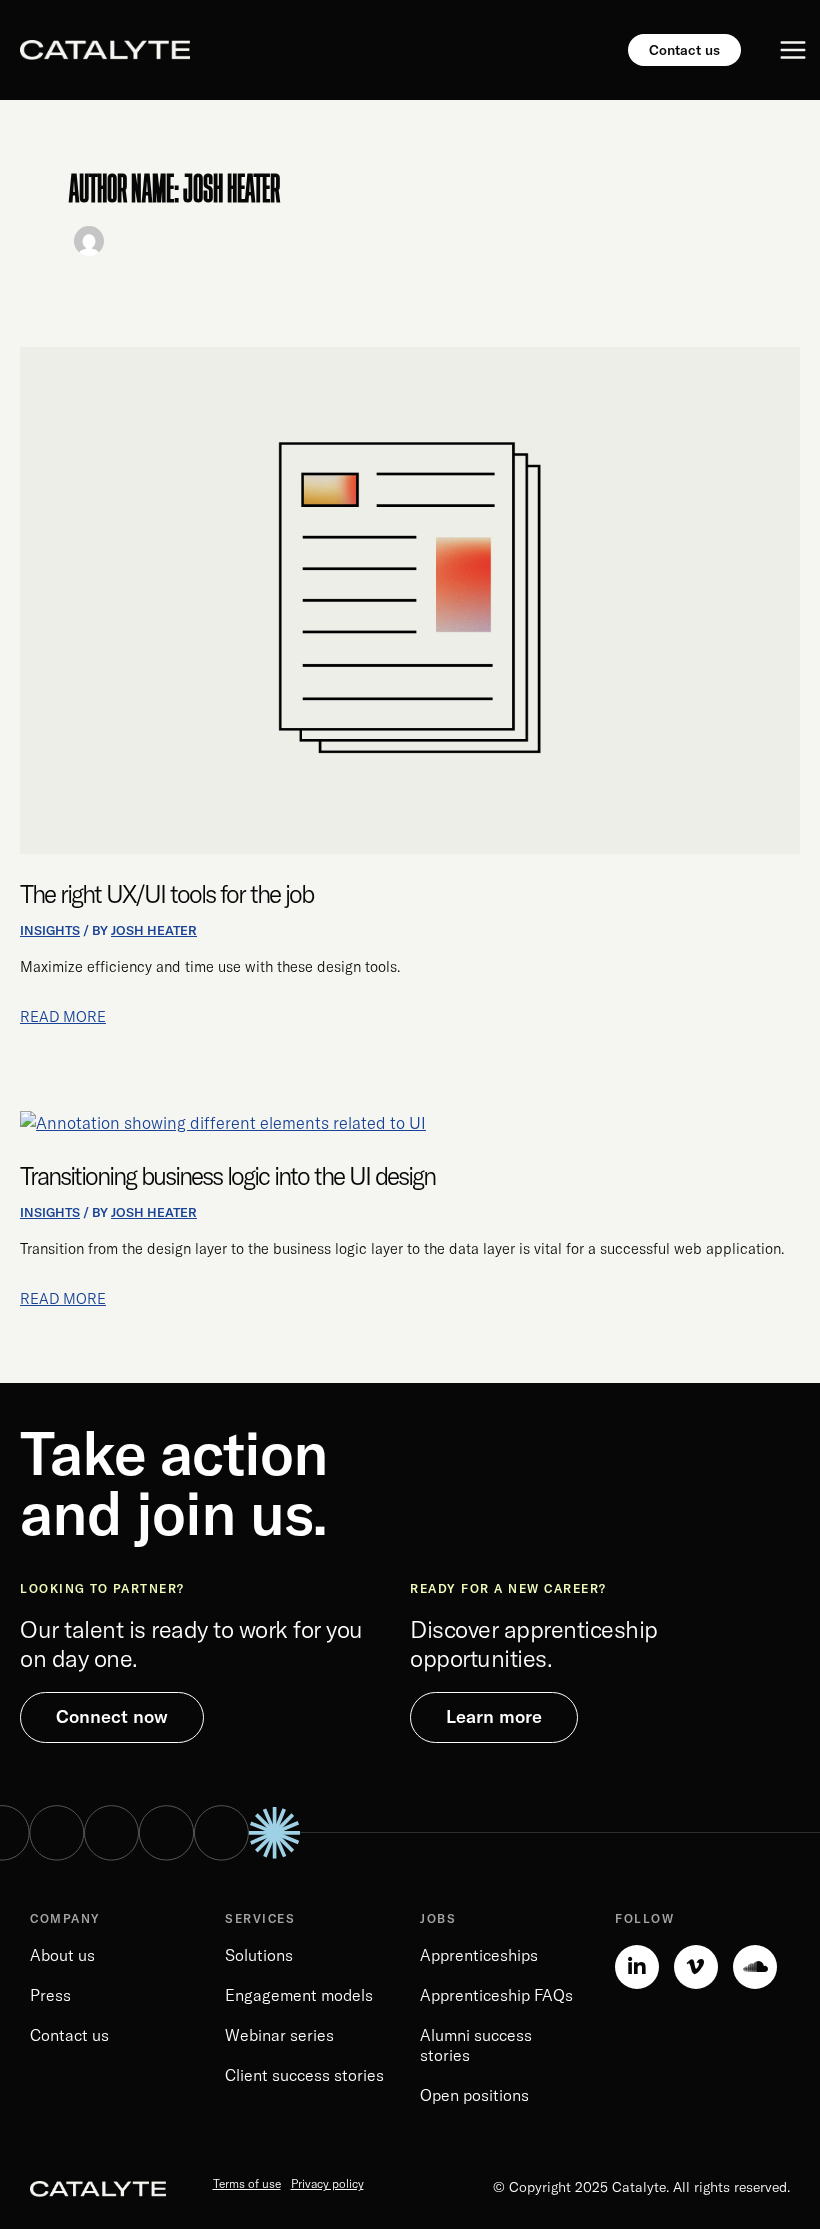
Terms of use (247, 2183)
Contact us (69, 2035)
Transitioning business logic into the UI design (227, 1175)
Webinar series (279, 2035)
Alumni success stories (476, 2045)
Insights (50, 930)
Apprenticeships (479, 1955)
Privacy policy (327, 2183)
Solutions (259, 1955)
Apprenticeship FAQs (496, 1995)
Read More (63, 1015)
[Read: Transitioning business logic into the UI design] (223, 1122)
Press (50, 1995)
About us (62, 1955)
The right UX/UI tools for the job (166, 893)
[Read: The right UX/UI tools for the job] (410, 599)
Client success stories (304, 2075)
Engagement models (299, 1995)
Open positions (474, 2095)
